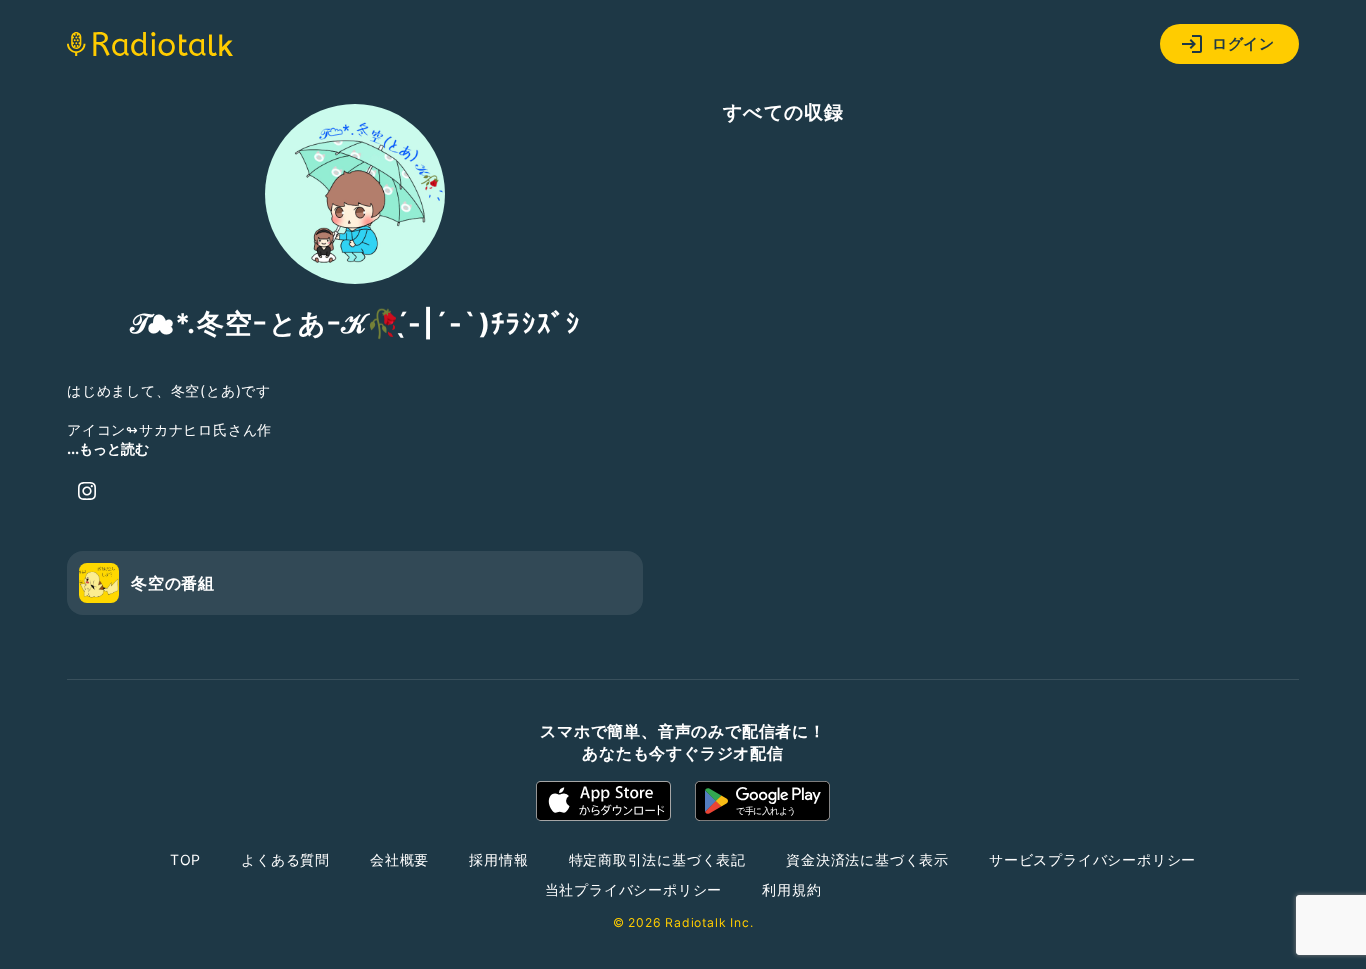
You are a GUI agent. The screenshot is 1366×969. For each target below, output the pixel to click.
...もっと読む (108, 448)
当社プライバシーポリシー (634, 889)
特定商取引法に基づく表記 (658, 859)
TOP (185, 859)
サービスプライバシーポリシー (1092, 859)
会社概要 (399, 859)
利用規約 (791, 889)
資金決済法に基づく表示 (867, 859)
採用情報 (498, 859)
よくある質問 (285, 859)
